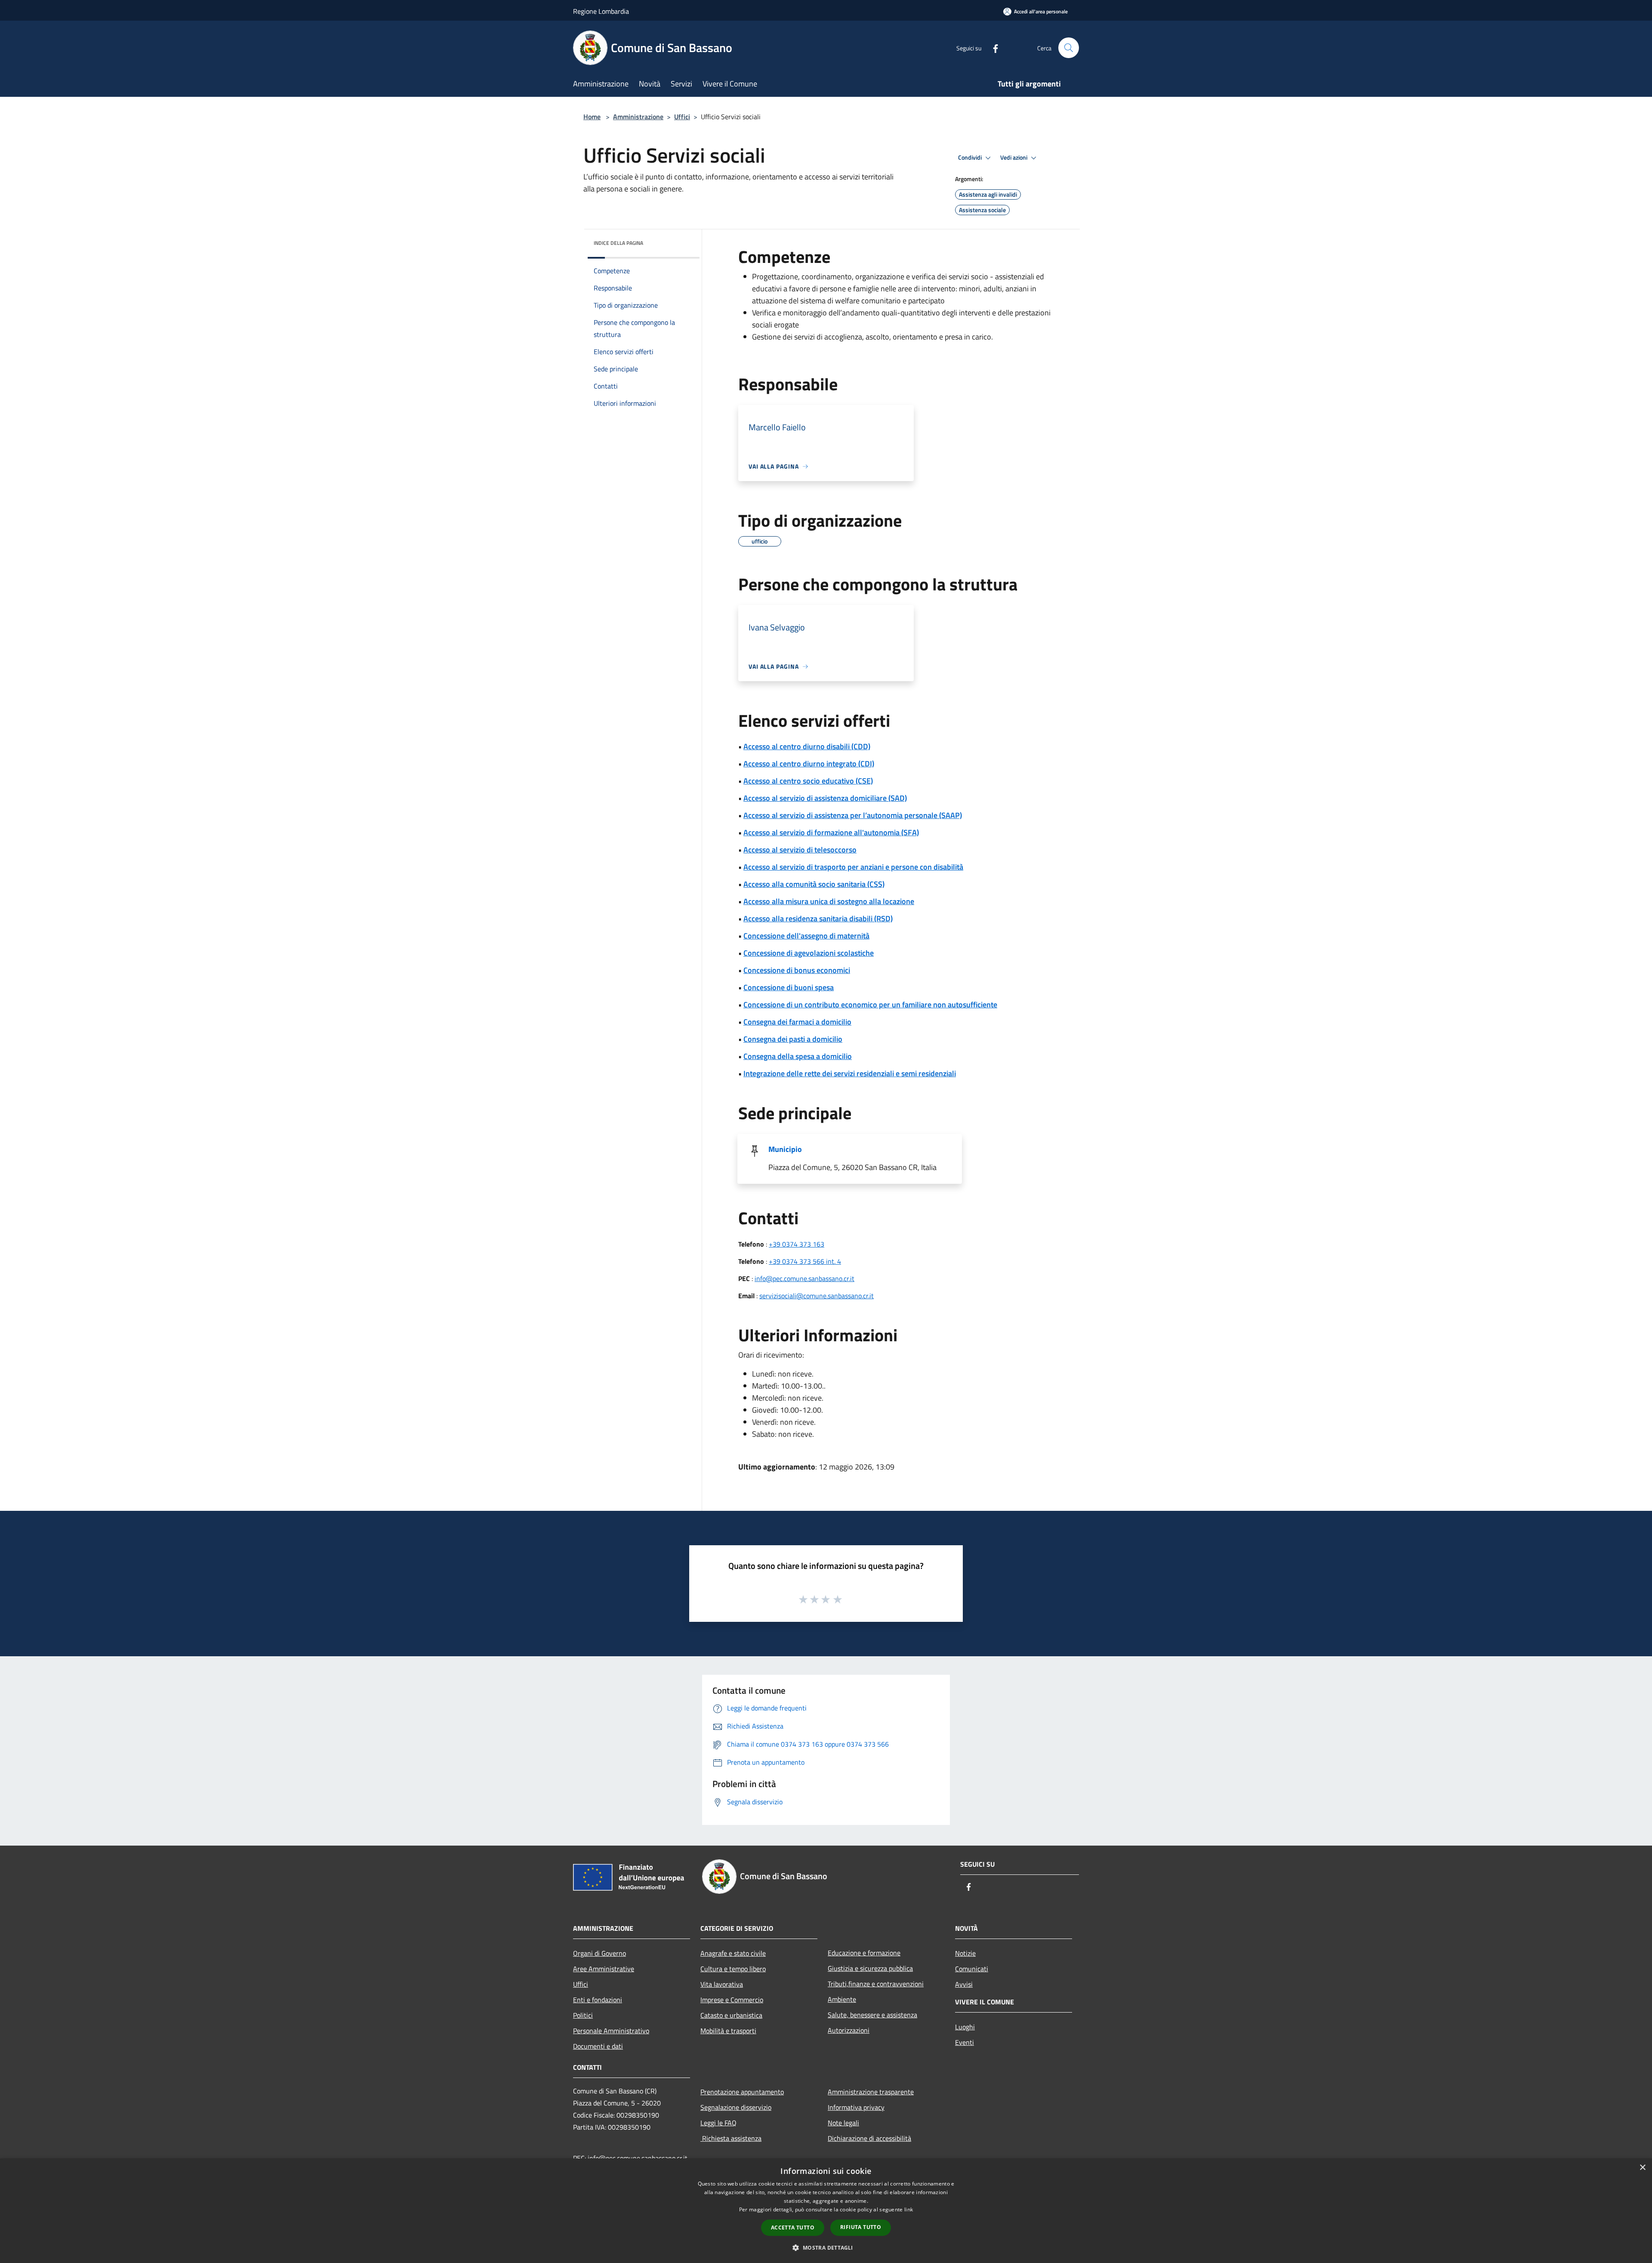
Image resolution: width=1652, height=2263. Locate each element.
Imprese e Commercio (732, 2000)
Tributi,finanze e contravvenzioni (876, 1984)
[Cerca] (1069, 48)
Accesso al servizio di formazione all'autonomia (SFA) (831, 832)
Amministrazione (638, 117)
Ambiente (842, 1999)
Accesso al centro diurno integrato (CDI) (809, 764)
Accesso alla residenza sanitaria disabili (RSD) (818, 918)
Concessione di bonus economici (797, 970)
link (909, 2209)
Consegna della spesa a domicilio (798, 1056)
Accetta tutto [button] (793, 2227)
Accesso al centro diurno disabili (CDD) (807, 746)
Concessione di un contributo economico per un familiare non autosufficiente (870, 1005)
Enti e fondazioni (598, 2000)
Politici (583, 2015)
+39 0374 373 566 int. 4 (805, 1261)
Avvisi (964, 1984)
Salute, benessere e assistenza (872, 2015)
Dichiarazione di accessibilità (869, 2138)
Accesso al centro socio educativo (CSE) (808, 781)
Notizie (965, 1953)
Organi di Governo (599, 1953)
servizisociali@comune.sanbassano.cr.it (817, 1296)
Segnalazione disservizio (736, 2107)
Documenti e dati (598, 2046)
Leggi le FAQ (718, 2123)
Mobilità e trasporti (728, 2031)
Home (592, 117)
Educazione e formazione (864, 1953)
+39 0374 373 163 (797, 1244)
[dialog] (826, 2211)
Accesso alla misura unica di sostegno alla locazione (829, 901)
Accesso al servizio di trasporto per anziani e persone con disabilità (853, 867)
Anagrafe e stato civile (733, 1953)
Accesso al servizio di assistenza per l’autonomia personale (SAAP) (853, 815)
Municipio (785, 1149)
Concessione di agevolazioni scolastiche (809, 953)
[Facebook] (992, 48)
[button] (826, 2248)
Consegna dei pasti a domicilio (793, 1039)
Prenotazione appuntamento (742, 2092)
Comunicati (972, 1969)
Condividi (971, 157)
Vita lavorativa (722, 1984)
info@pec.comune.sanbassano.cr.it (804, 1278)
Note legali (843, 2123)
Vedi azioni (1014, 157)
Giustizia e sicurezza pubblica (870, 1968)
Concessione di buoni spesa (789, 987)
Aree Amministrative (604, 1969)
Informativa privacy (856, 2107)
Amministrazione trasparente (871, 2092)
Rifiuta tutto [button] (861, 2227)
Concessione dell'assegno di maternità (806, 936)
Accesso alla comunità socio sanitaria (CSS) (814, 884)
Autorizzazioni (849, 2030)
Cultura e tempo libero (733, 1969)
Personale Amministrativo (611, 2031)
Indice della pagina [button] (618, 243)
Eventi (965, 2042)
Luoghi (965, 2027)
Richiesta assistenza (731, 2138)
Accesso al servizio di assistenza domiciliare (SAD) (825, 798)
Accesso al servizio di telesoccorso (800, 850)
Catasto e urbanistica (731, 2015)
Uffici (682, 117)
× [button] (1642, 2168)
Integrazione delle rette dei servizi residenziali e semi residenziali (850, 1073)
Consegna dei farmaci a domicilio (797, 1022)
